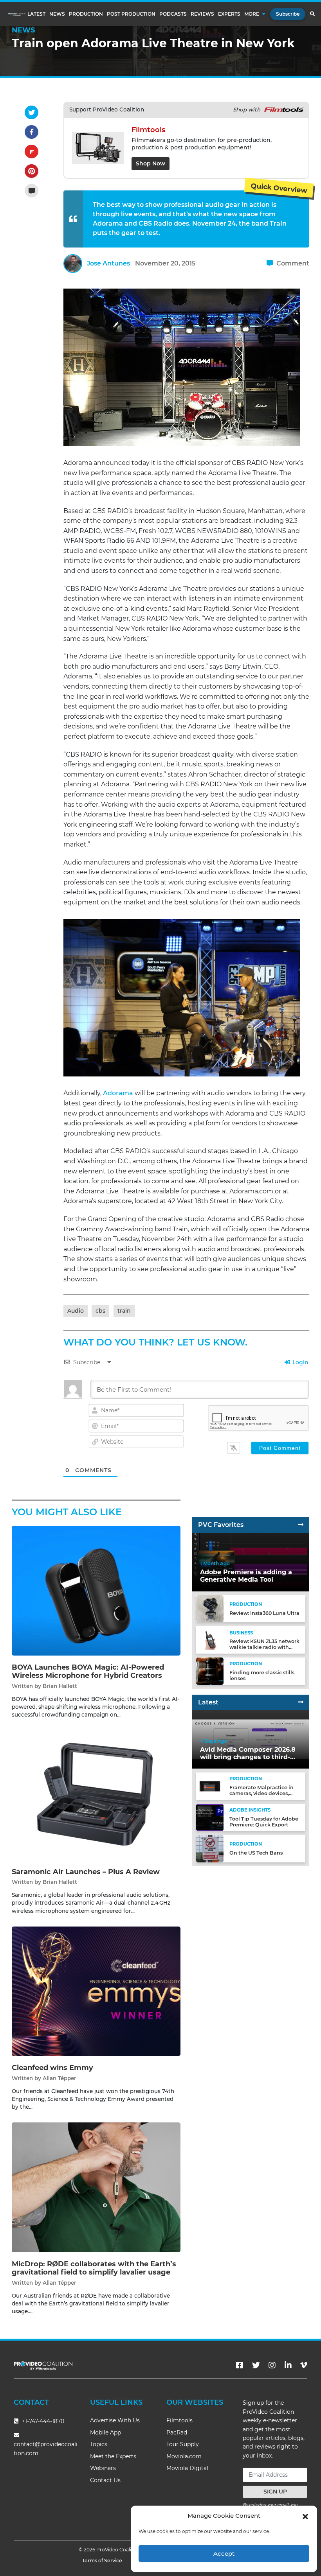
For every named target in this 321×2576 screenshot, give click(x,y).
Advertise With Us (115, 2420)
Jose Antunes (108, 263)
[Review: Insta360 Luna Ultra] (210, 1608)
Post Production (131, 14)
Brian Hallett (60, 1686)
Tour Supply (183, 2444)
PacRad (177, 2432)
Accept (224, 2554)
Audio (76, 1311)
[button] (305, 2516)
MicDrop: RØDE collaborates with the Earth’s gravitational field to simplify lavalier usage (94, 2268)
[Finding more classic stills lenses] (210, 1671)
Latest (36, 14)
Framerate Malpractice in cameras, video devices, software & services (261, 1793)
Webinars (103, 2468)
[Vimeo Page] (304, 2365)
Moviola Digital (187, 2468)
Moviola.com (184, 2456)
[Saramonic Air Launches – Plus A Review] (96, 1795)
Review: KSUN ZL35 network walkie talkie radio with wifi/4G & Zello (264, 1647)
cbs (100, 1311)
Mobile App (105, 2432)
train (124, 1311)
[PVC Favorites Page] (301, 1525)
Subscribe (288, 14)
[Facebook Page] (240, 2365)
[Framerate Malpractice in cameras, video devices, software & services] (210, 1786)
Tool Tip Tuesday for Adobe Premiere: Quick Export (264, 1822)
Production (86, 14)
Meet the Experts (113, 2456)
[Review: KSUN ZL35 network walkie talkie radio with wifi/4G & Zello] (210, 1640)
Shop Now (151, 163)
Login (300, 1362)
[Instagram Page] (272, 2365)
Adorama (118, 1093)
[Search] (312, 14)
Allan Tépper (60, 2078)
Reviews (202, 14)
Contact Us (105, 2480)
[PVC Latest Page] (301, 1702)
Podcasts (173, 14)
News (57, 14)
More (252, 14)
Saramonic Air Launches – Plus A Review (86, 1872)
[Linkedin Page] (288, 2365)
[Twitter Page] (256, 2365)
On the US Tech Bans (256, 1853)
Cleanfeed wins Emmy (52, 2068)
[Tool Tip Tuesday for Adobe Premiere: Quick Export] (210, 1817)
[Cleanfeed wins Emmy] (96, 1991)
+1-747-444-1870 (42, 2421)
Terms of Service (102, 2561)
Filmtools (179, 2420)
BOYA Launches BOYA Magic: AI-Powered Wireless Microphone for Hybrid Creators (88, 1672)
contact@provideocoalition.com (46, 2449)
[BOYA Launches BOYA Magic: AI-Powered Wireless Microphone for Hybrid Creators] (96, 1590)
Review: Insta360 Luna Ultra (264, 1613)
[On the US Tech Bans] (210, 1848)
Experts (229, 14)
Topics (99, 2444)
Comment (292, 263)
